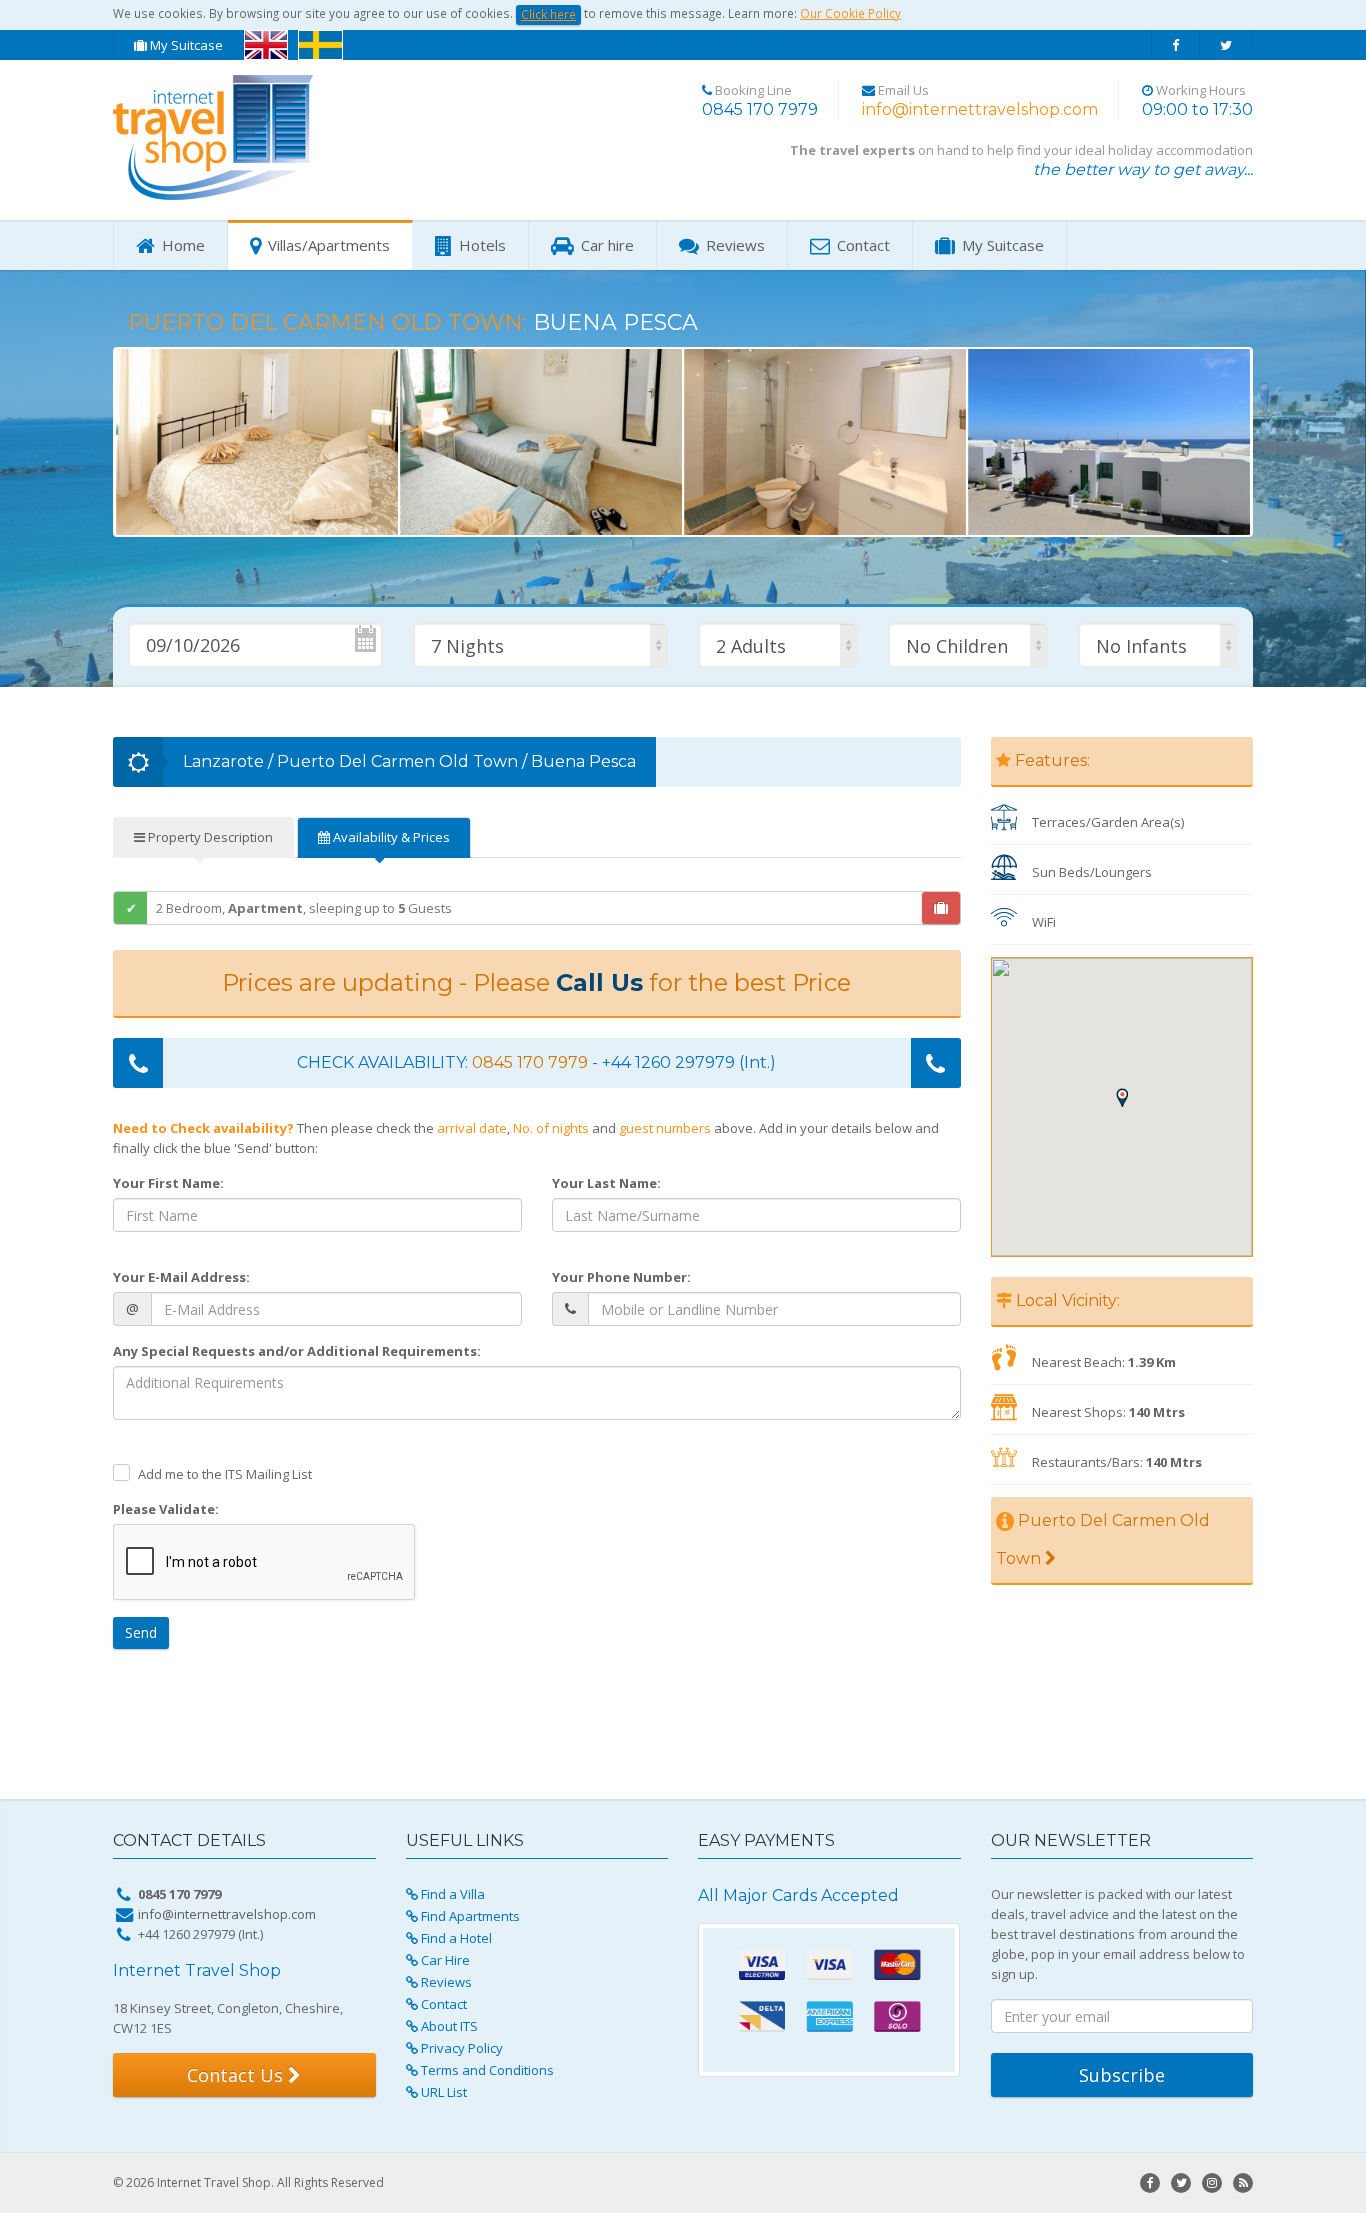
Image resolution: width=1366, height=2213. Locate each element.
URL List (442, 2092)
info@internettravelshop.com (980, 109)
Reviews (733, 245)
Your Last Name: (606, 1183)
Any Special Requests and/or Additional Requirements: (297, 1351)
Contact (861, 245)
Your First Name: (168, 1183)
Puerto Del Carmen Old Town (397, 761)
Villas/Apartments (327, 245)
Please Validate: (166, 1509)
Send (141, 1632)
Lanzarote (223, 761)
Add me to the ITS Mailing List (225, 1474)
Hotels (480, 245)
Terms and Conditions (486, 2070)
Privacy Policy (460, 2048)
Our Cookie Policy (850, 13)
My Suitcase (185, 45)
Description (209, 837)
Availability (390, 837)
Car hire (605, 245)
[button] (186, 441)
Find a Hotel (455, 1938)
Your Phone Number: (621, 1277)
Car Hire (444, 1960)
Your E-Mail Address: (181, 1277)
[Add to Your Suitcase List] (941, 908)
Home (181, 245)
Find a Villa (451, 1894)
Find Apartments (469, 1916)
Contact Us (237, 2075)
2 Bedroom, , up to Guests (304, 908)
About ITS (448, 2026)
